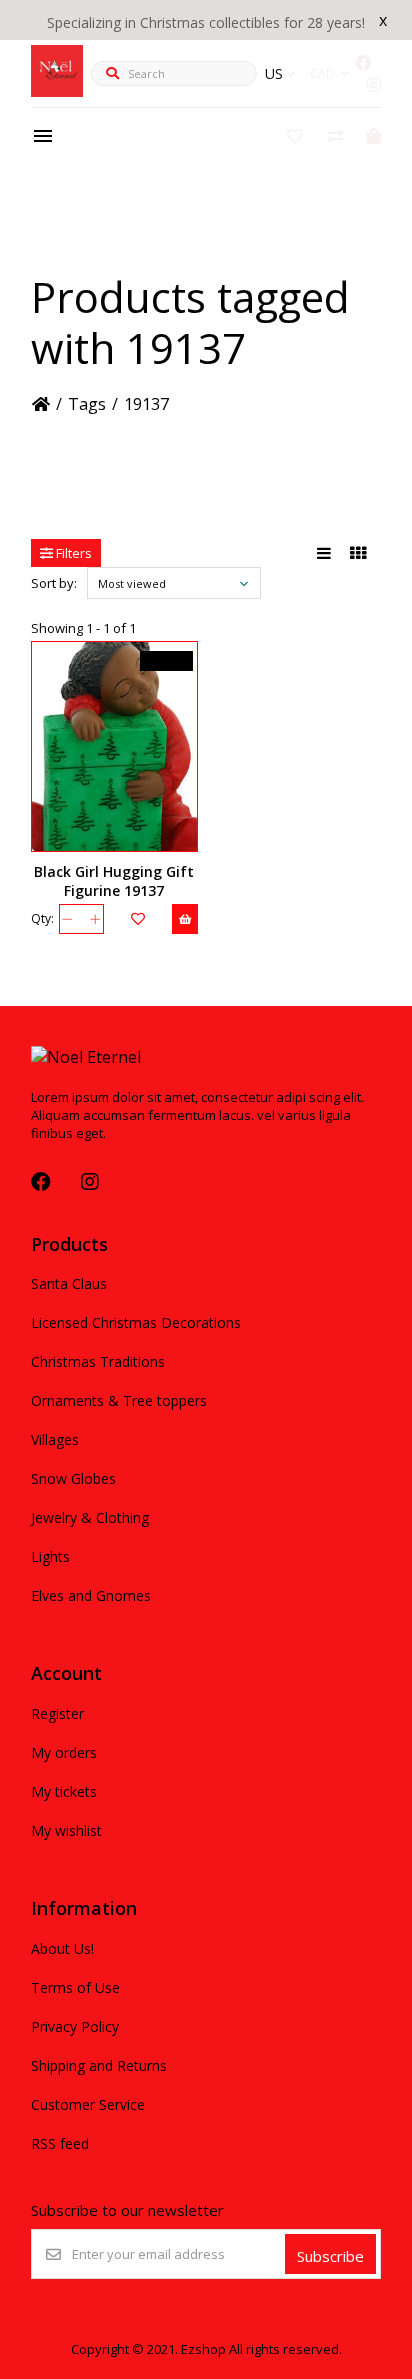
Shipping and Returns (99, 2065)
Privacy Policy (75, 2026)
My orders (64, 1752)
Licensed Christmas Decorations (136, 1322)
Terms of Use (75, 1987)
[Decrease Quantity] (67, 919)
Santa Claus (69, 1283)
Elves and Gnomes (91, 1595)
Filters (72, 553)
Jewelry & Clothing (90, 1517)
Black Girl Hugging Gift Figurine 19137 (114, 881)
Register (57, 1713)
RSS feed (60, 2143)
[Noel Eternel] (57, 91)
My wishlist (66, 1830)
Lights (50, 1556)
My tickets (64, 1791)
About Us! (62, 1948)
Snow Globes (73, 1478)
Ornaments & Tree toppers (119, 1400)
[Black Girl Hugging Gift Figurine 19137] (114, 746)
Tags (87, 404)
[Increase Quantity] (95, 919)
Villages (55, 1439)
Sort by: (54, 583)
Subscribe (330, 2256)
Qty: (42, 918)
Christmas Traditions (98, 1361)
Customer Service (88, 2104)
